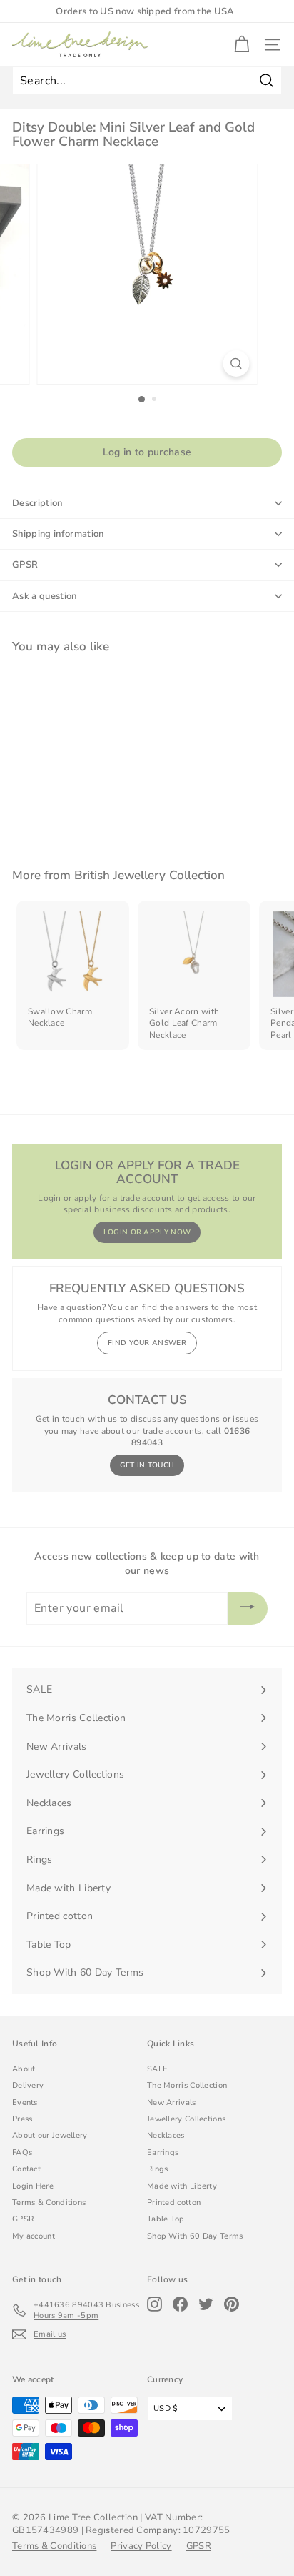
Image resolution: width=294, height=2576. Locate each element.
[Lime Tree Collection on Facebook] (180, 2304)
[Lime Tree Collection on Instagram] (154, 2304)
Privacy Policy (141, 2546)
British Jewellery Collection (149, 875)
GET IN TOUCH (147, 1465)
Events (25, 2102)
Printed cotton (174, 2203)
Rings (158, 2169)
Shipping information (58, 534)
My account (34, 2236)
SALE (157, 2069)
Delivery (28, 2085)
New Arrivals (172, 2102)
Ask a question (45, 596)
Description (37, 503)
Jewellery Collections (186, 2119)
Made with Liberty (182, 2186)
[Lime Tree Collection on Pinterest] (232, 2304)
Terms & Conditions (49, 2203)
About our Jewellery (50, 2135)
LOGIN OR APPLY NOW (147, 1232)
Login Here (33, 2186)
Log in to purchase (147, 452)
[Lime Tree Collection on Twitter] (206, 2304)
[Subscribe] (248, 1609)
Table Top (166, 2219)
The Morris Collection (187, 2085)
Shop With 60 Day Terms (195, 2236)
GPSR (25, 565)
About (24, 2069)
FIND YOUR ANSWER (147, 1343)
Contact (26, 2169)
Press (22, 2119)
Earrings (163, 2153)
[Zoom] (237, 363)
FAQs (22, 2153)
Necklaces (166, 2135)
